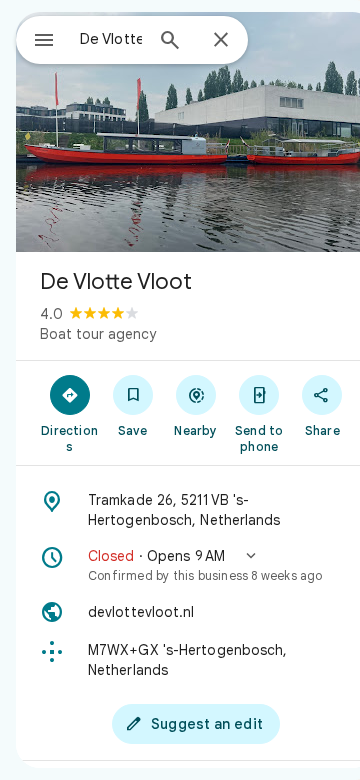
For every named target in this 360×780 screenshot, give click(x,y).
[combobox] (111, 39)
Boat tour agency (98, 334)
